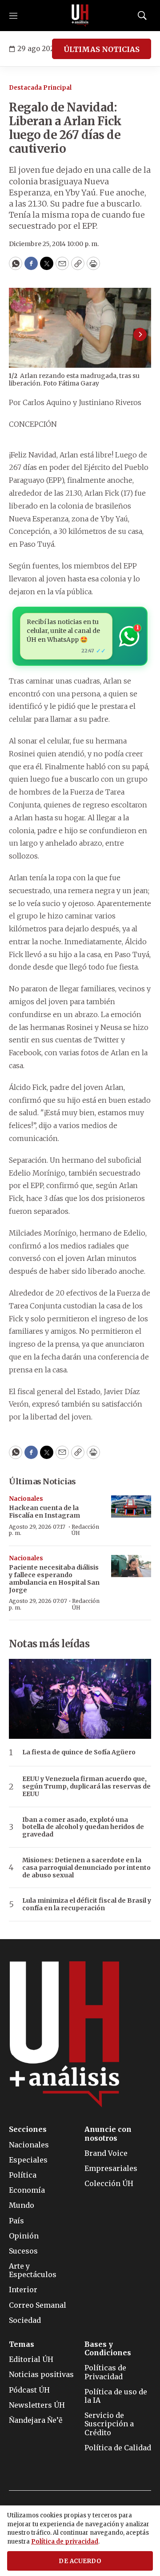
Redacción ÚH (85, 1530)
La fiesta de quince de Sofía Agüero (79, 1752)
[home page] (80, 16)
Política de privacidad (65, 2542)
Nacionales (26, 1499)
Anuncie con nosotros (108, 2134)
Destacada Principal (40, 88)
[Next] (140, 334)
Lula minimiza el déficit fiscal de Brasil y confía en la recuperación (87, 1904)
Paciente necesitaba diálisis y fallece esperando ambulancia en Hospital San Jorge (54, 1578)
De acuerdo (80, 2561)
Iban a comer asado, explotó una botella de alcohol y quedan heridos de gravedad (83, 1827)
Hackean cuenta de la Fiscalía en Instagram (44, 1512)
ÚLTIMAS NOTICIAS (102, 49)
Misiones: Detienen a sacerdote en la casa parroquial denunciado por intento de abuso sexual (86, 1868)
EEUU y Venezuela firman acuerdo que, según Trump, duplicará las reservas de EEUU (86, 1786)
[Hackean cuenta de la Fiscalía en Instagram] (131, 1507)
